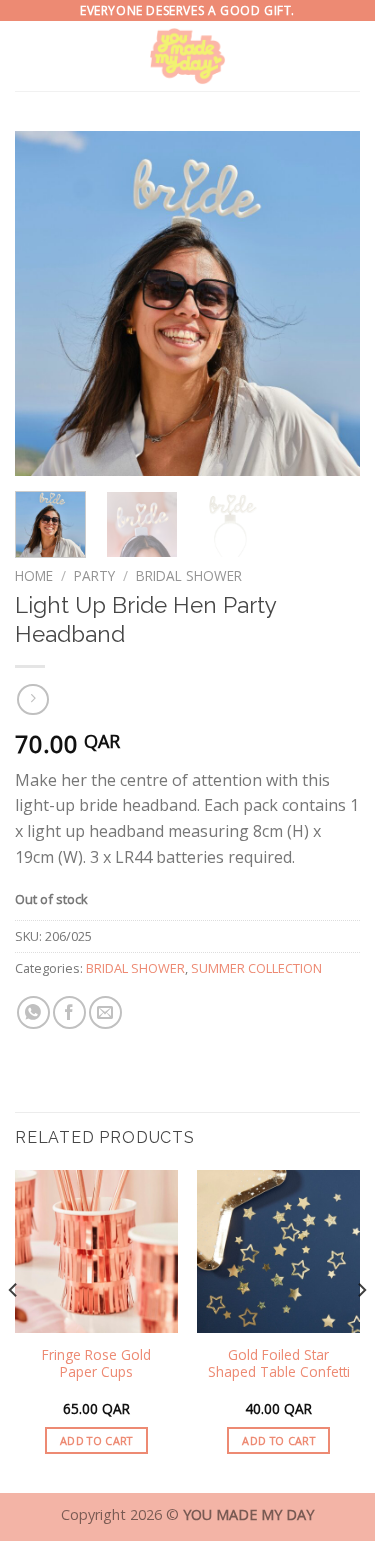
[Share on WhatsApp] (33, 1012)
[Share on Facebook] (69, 1012)
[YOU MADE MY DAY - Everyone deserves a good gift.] (187, 56)
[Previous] (47, 303)
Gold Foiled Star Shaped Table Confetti (279, 1363)
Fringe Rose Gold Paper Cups (96, 1363)
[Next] (328, 303)
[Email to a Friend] (105, 1012)
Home (34, 575)
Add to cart (96, 1440)
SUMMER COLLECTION (256, 968)
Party (94, 575)
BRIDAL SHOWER (189, 575)
